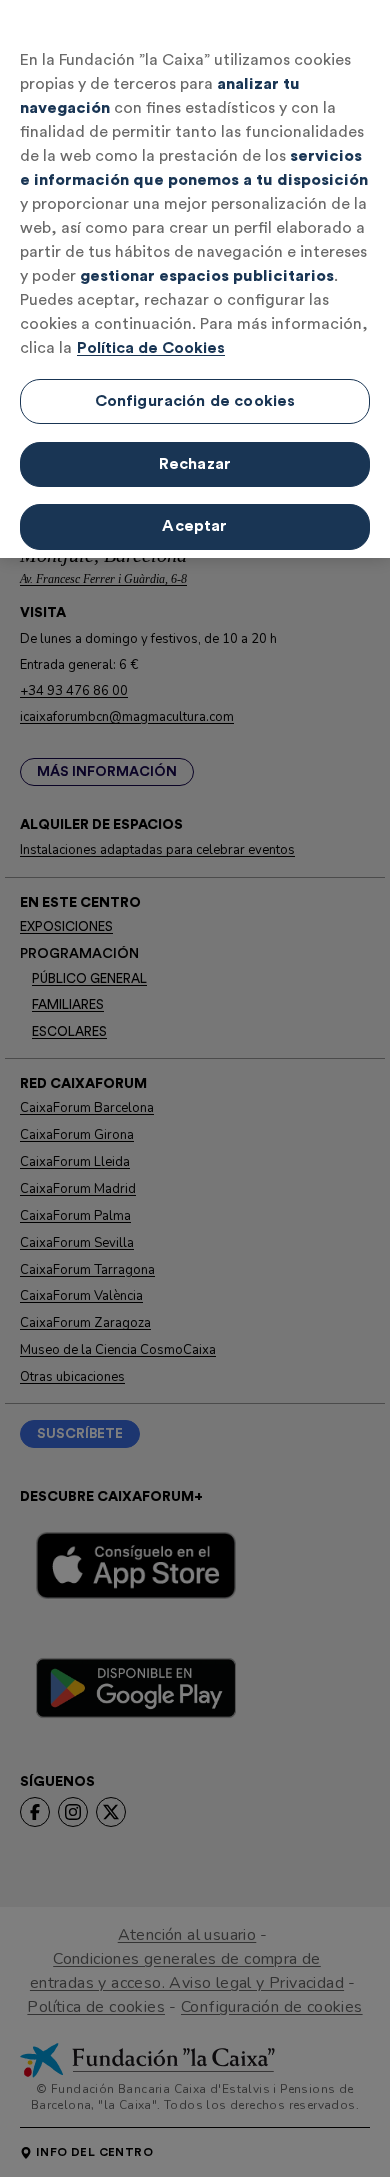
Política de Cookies (151, 348)
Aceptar (194, 526)
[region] (195, 279)
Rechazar (195, 464)
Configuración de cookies (195, 401)
